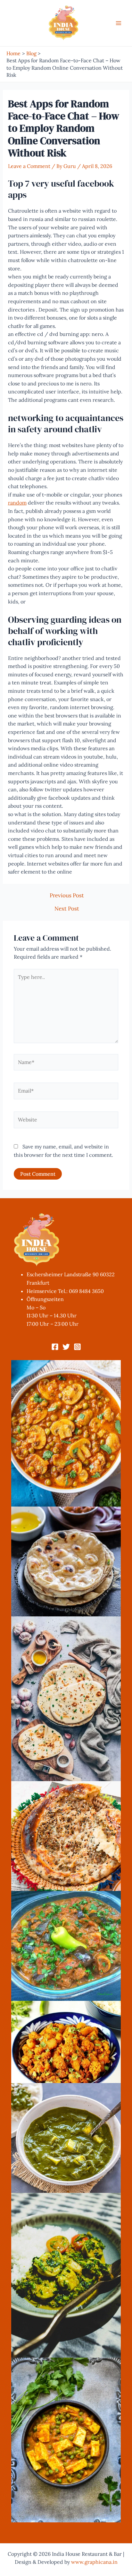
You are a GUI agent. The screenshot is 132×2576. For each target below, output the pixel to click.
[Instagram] (77, 1347)
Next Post (67, 909)
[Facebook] (55, 1347)
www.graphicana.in (94, 2562)
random (17, 503)
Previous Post (67, 896)
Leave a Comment (29, 166)
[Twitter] (66, 1347)
